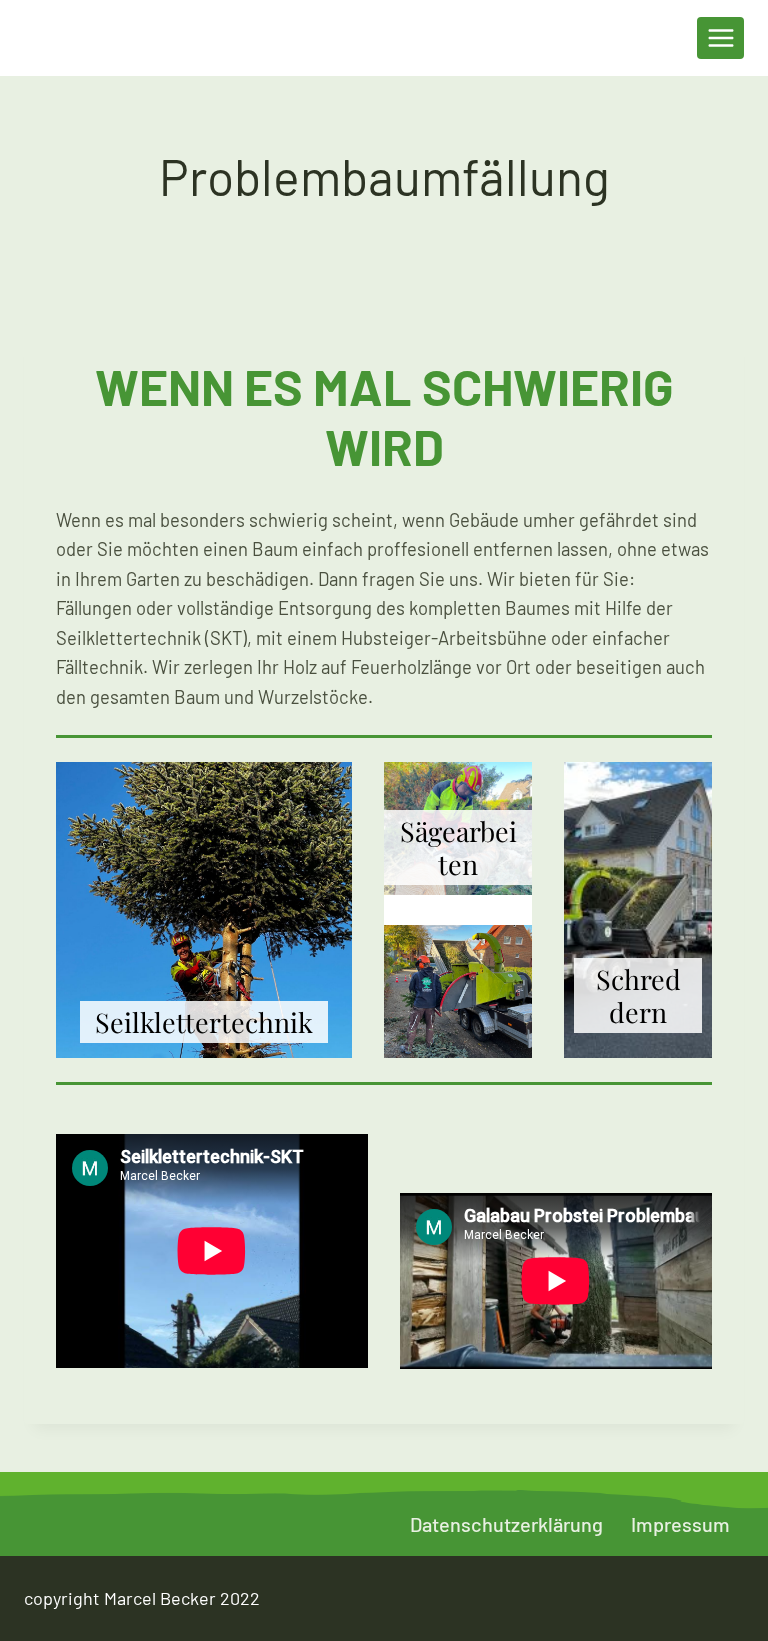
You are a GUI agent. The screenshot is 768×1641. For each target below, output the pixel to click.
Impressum (680, 1524)
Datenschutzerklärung (506, 1524)
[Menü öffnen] (720, 37)
